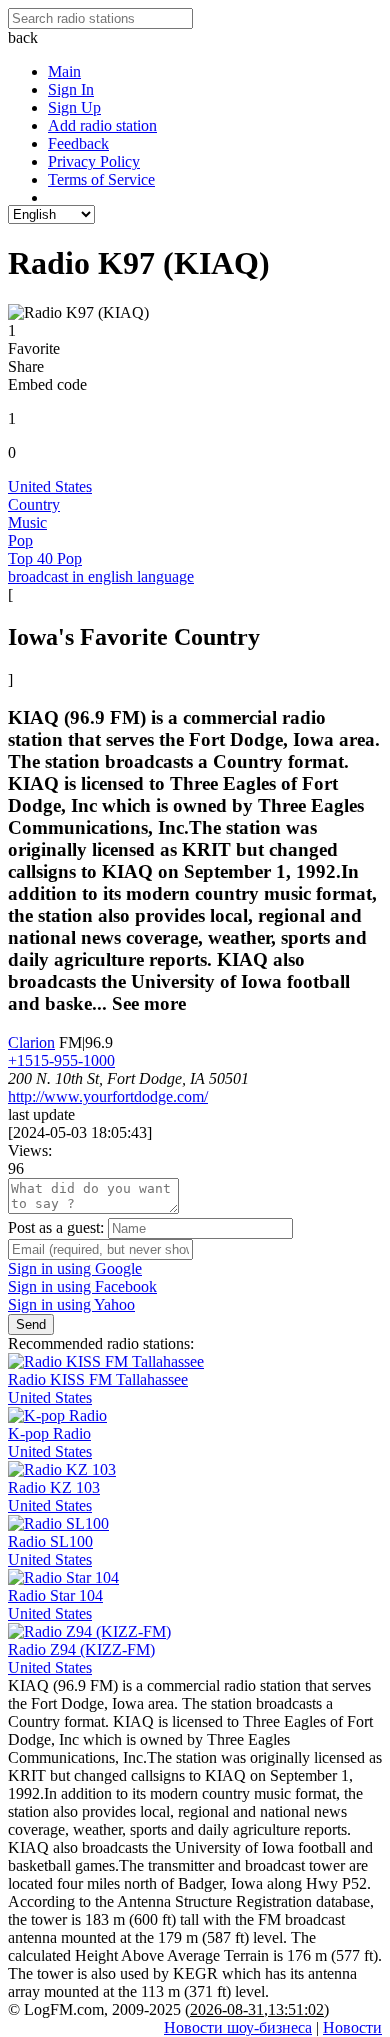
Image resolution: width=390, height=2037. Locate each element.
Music (27, 522)
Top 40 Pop (45, 558)
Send (31, 1324)
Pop (20, 540)
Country (34, 504)
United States (50, 486)
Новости (352, 2027)
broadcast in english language (101, 576)
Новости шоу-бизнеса (238, 2027)
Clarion (31, 1042)
